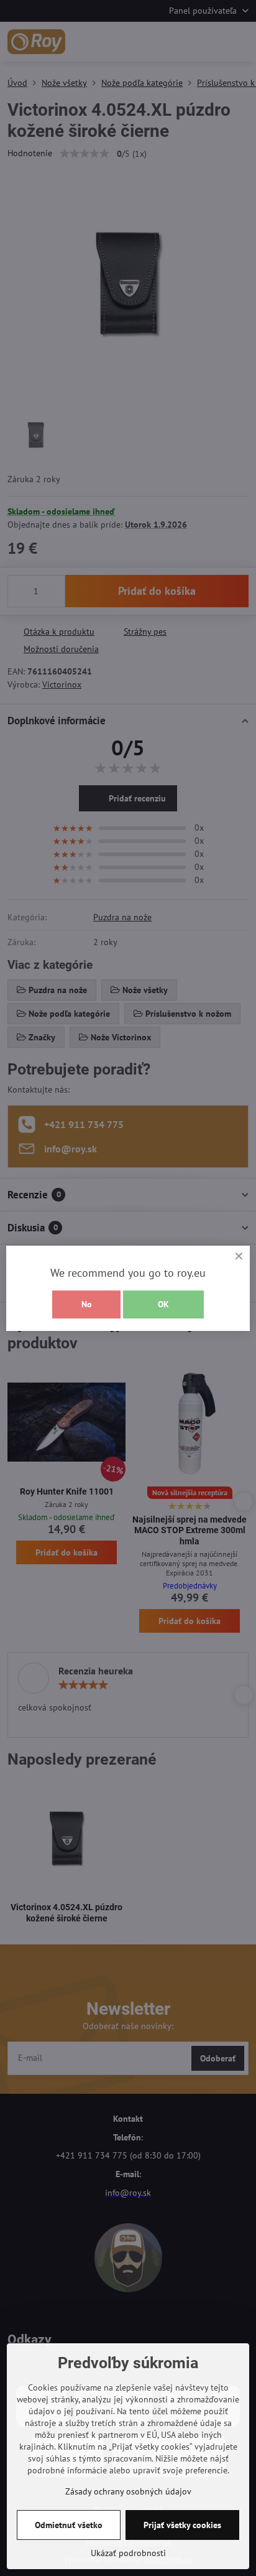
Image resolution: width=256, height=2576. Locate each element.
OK (163, 1304)
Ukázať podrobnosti (128, 2553)
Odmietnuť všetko (69, 2525)
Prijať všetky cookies (182, 2525)
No (87, 1304)
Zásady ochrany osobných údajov (128, 2491)
